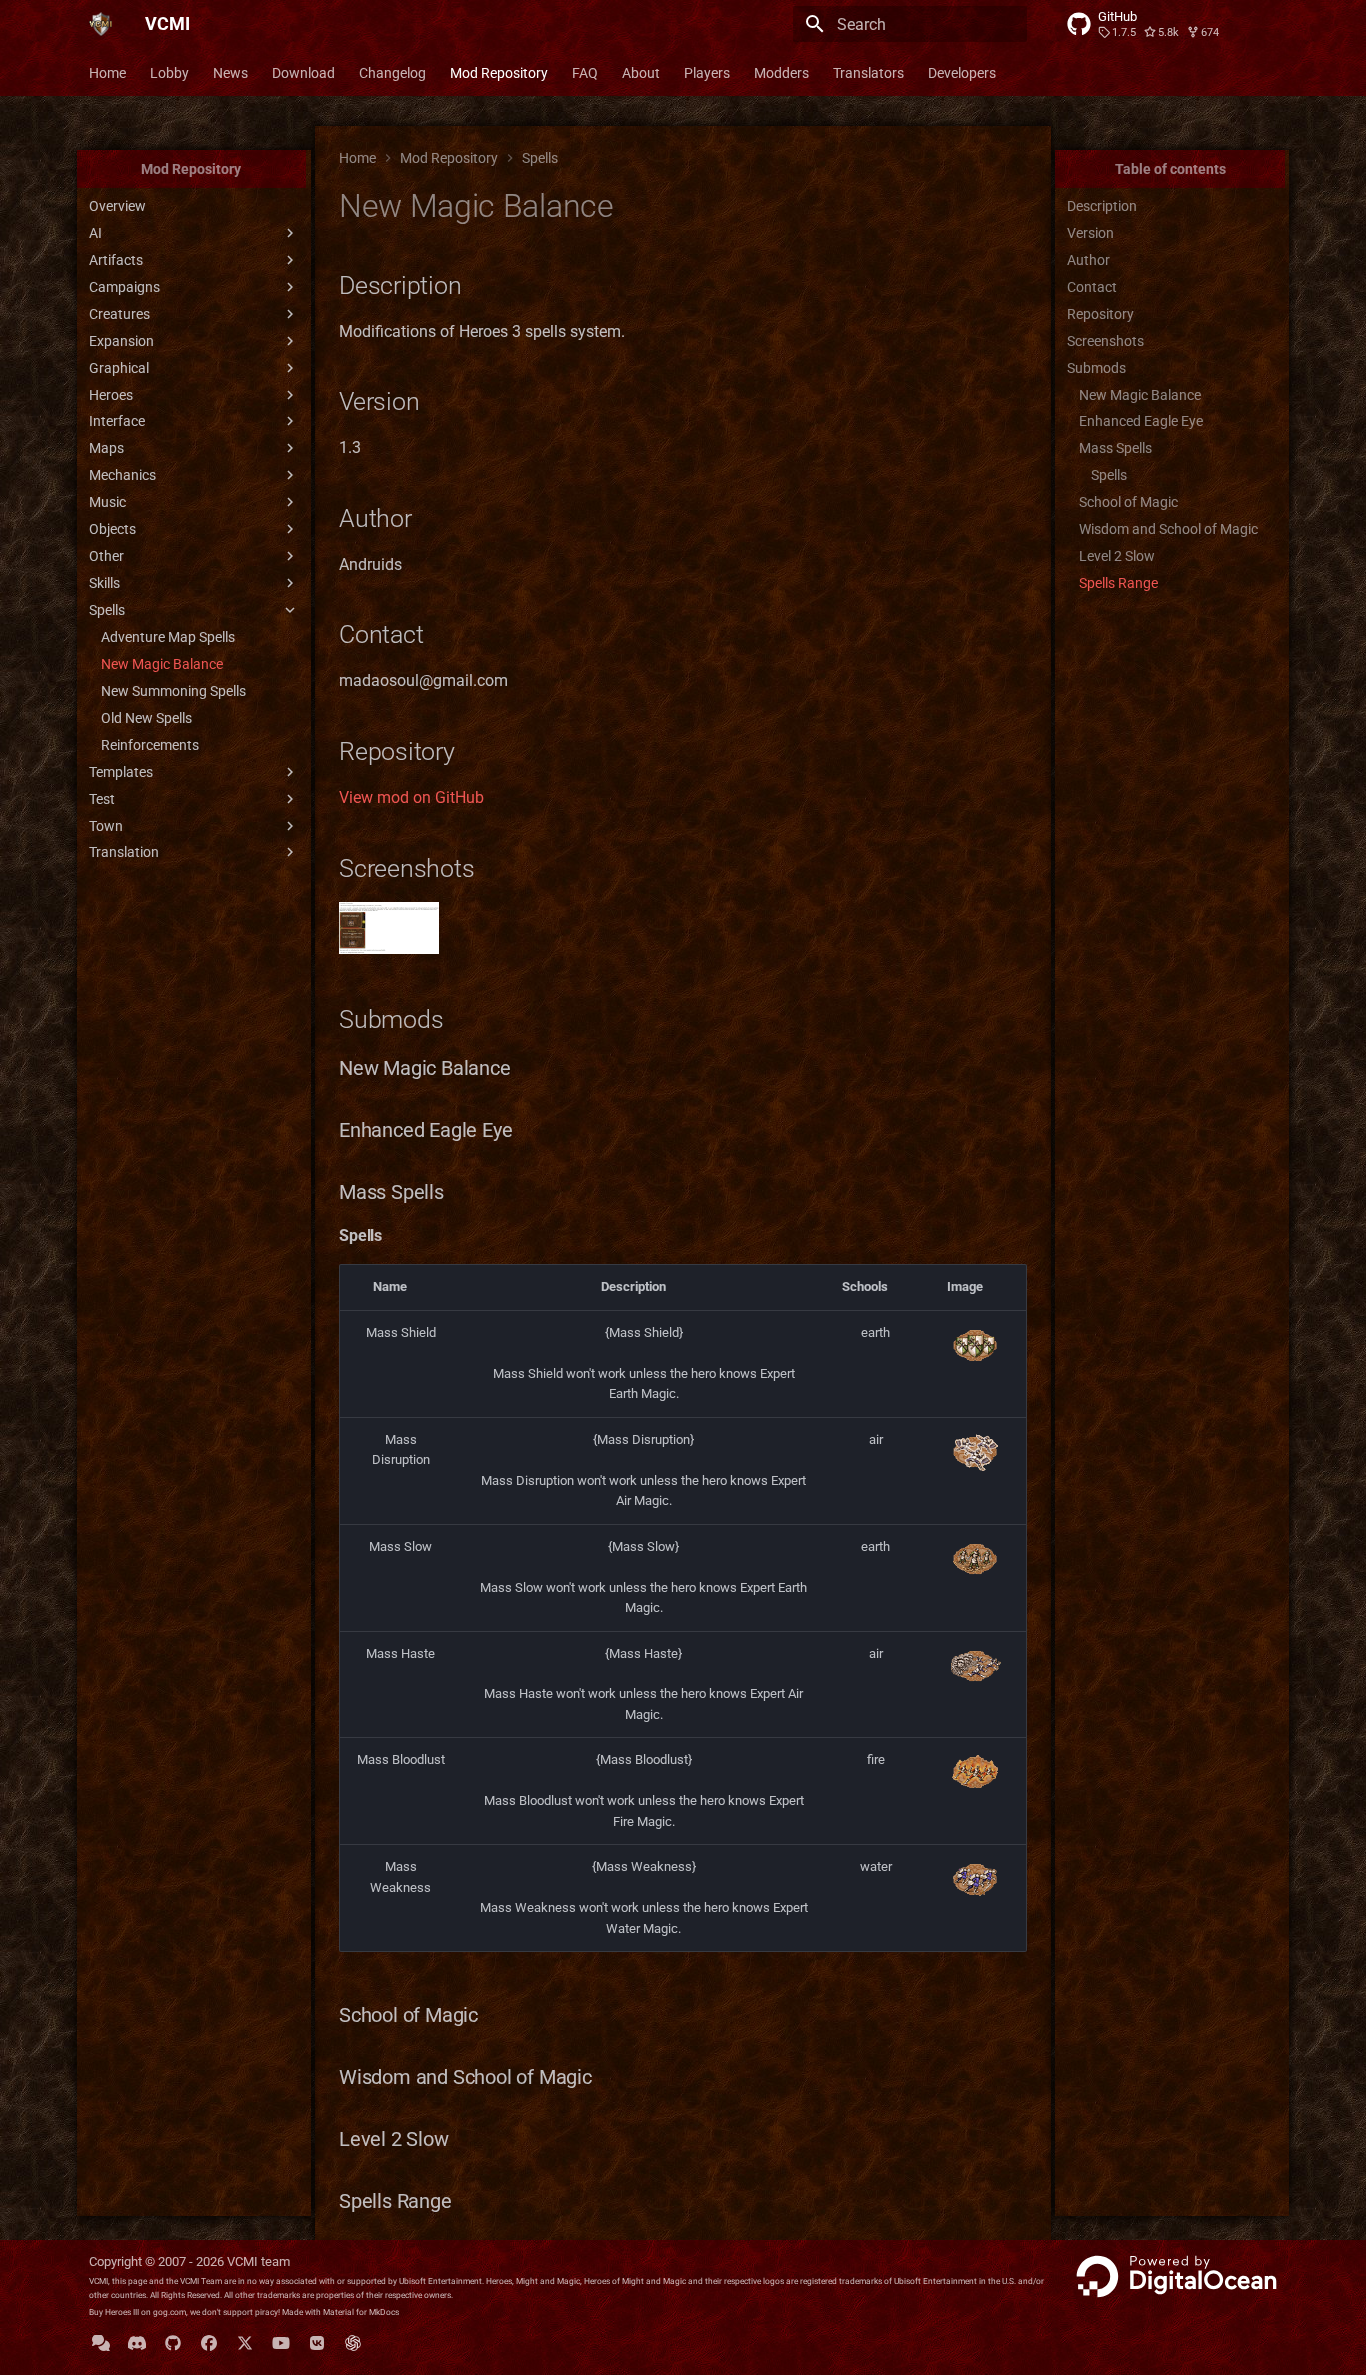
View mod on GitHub (411, 797)
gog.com (169, 2312)
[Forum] (101, 2343)
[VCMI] (101, 24)
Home (107, 73)
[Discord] (137, 2343)
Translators (868, 73)
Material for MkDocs (361, 2312)
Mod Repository (499, 73)
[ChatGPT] (353, 2343)
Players (707, 73)
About (641, 73)
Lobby (169, 73)
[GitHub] (173, 2343)
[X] (245, 2343)
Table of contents (1170, 169)
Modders (781, 73)
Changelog (392, 73)
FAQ (585, 73)
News (230, 73)
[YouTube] (281, 2343)
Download (303, 73)
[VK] (317, 2343)
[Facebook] (209, 2343)
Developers (962, 73)
